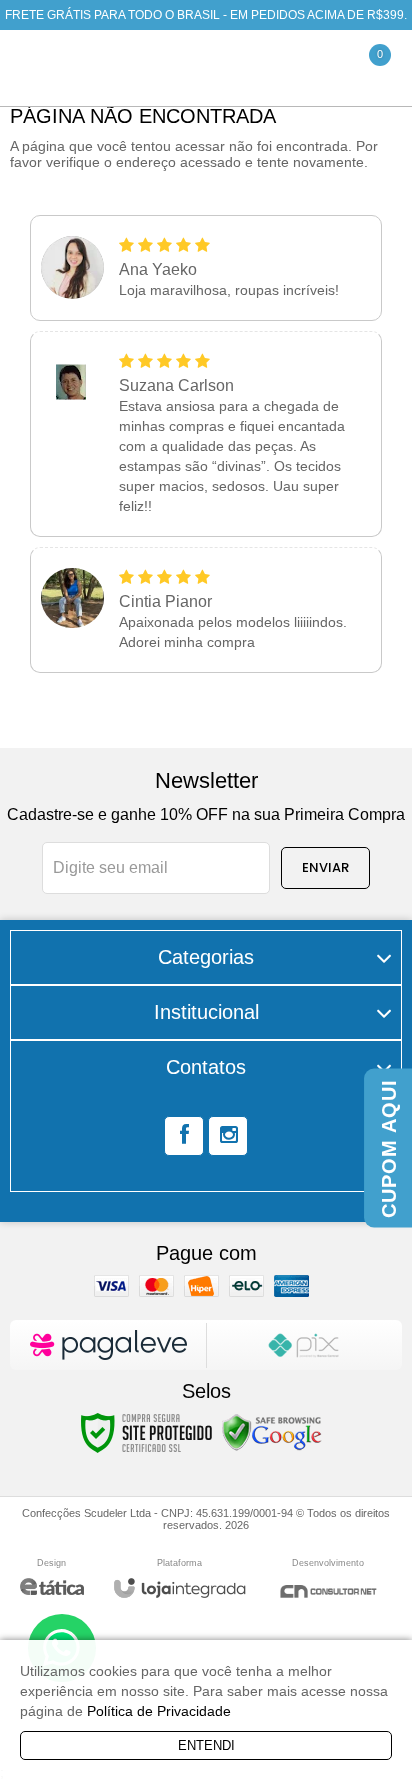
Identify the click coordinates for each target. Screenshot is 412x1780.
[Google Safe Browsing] (272, 1432)
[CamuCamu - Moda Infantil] (147, 68)
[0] (360, 68)
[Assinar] (325, 868)
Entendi (206, 1745)
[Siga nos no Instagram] (228, 1136)
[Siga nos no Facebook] (184, 1136)
